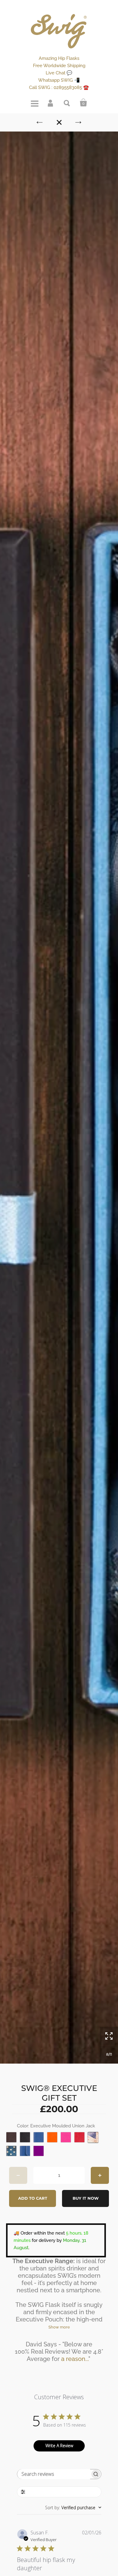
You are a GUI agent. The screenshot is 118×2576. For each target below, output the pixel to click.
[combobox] (73, 2508)
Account (51, 103)
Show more (59, 2327)
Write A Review (59, 2446)
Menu (34, 103)
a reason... (75, 2359)
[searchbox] (54, 2474)
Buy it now (86, 2198)
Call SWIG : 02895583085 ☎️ (59, 87)
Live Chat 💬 (59, 73)
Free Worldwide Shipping (59, 66)
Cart (84, 103)
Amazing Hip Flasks (59, 58)
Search (67, 103)
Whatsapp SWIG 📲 (59, 80)
